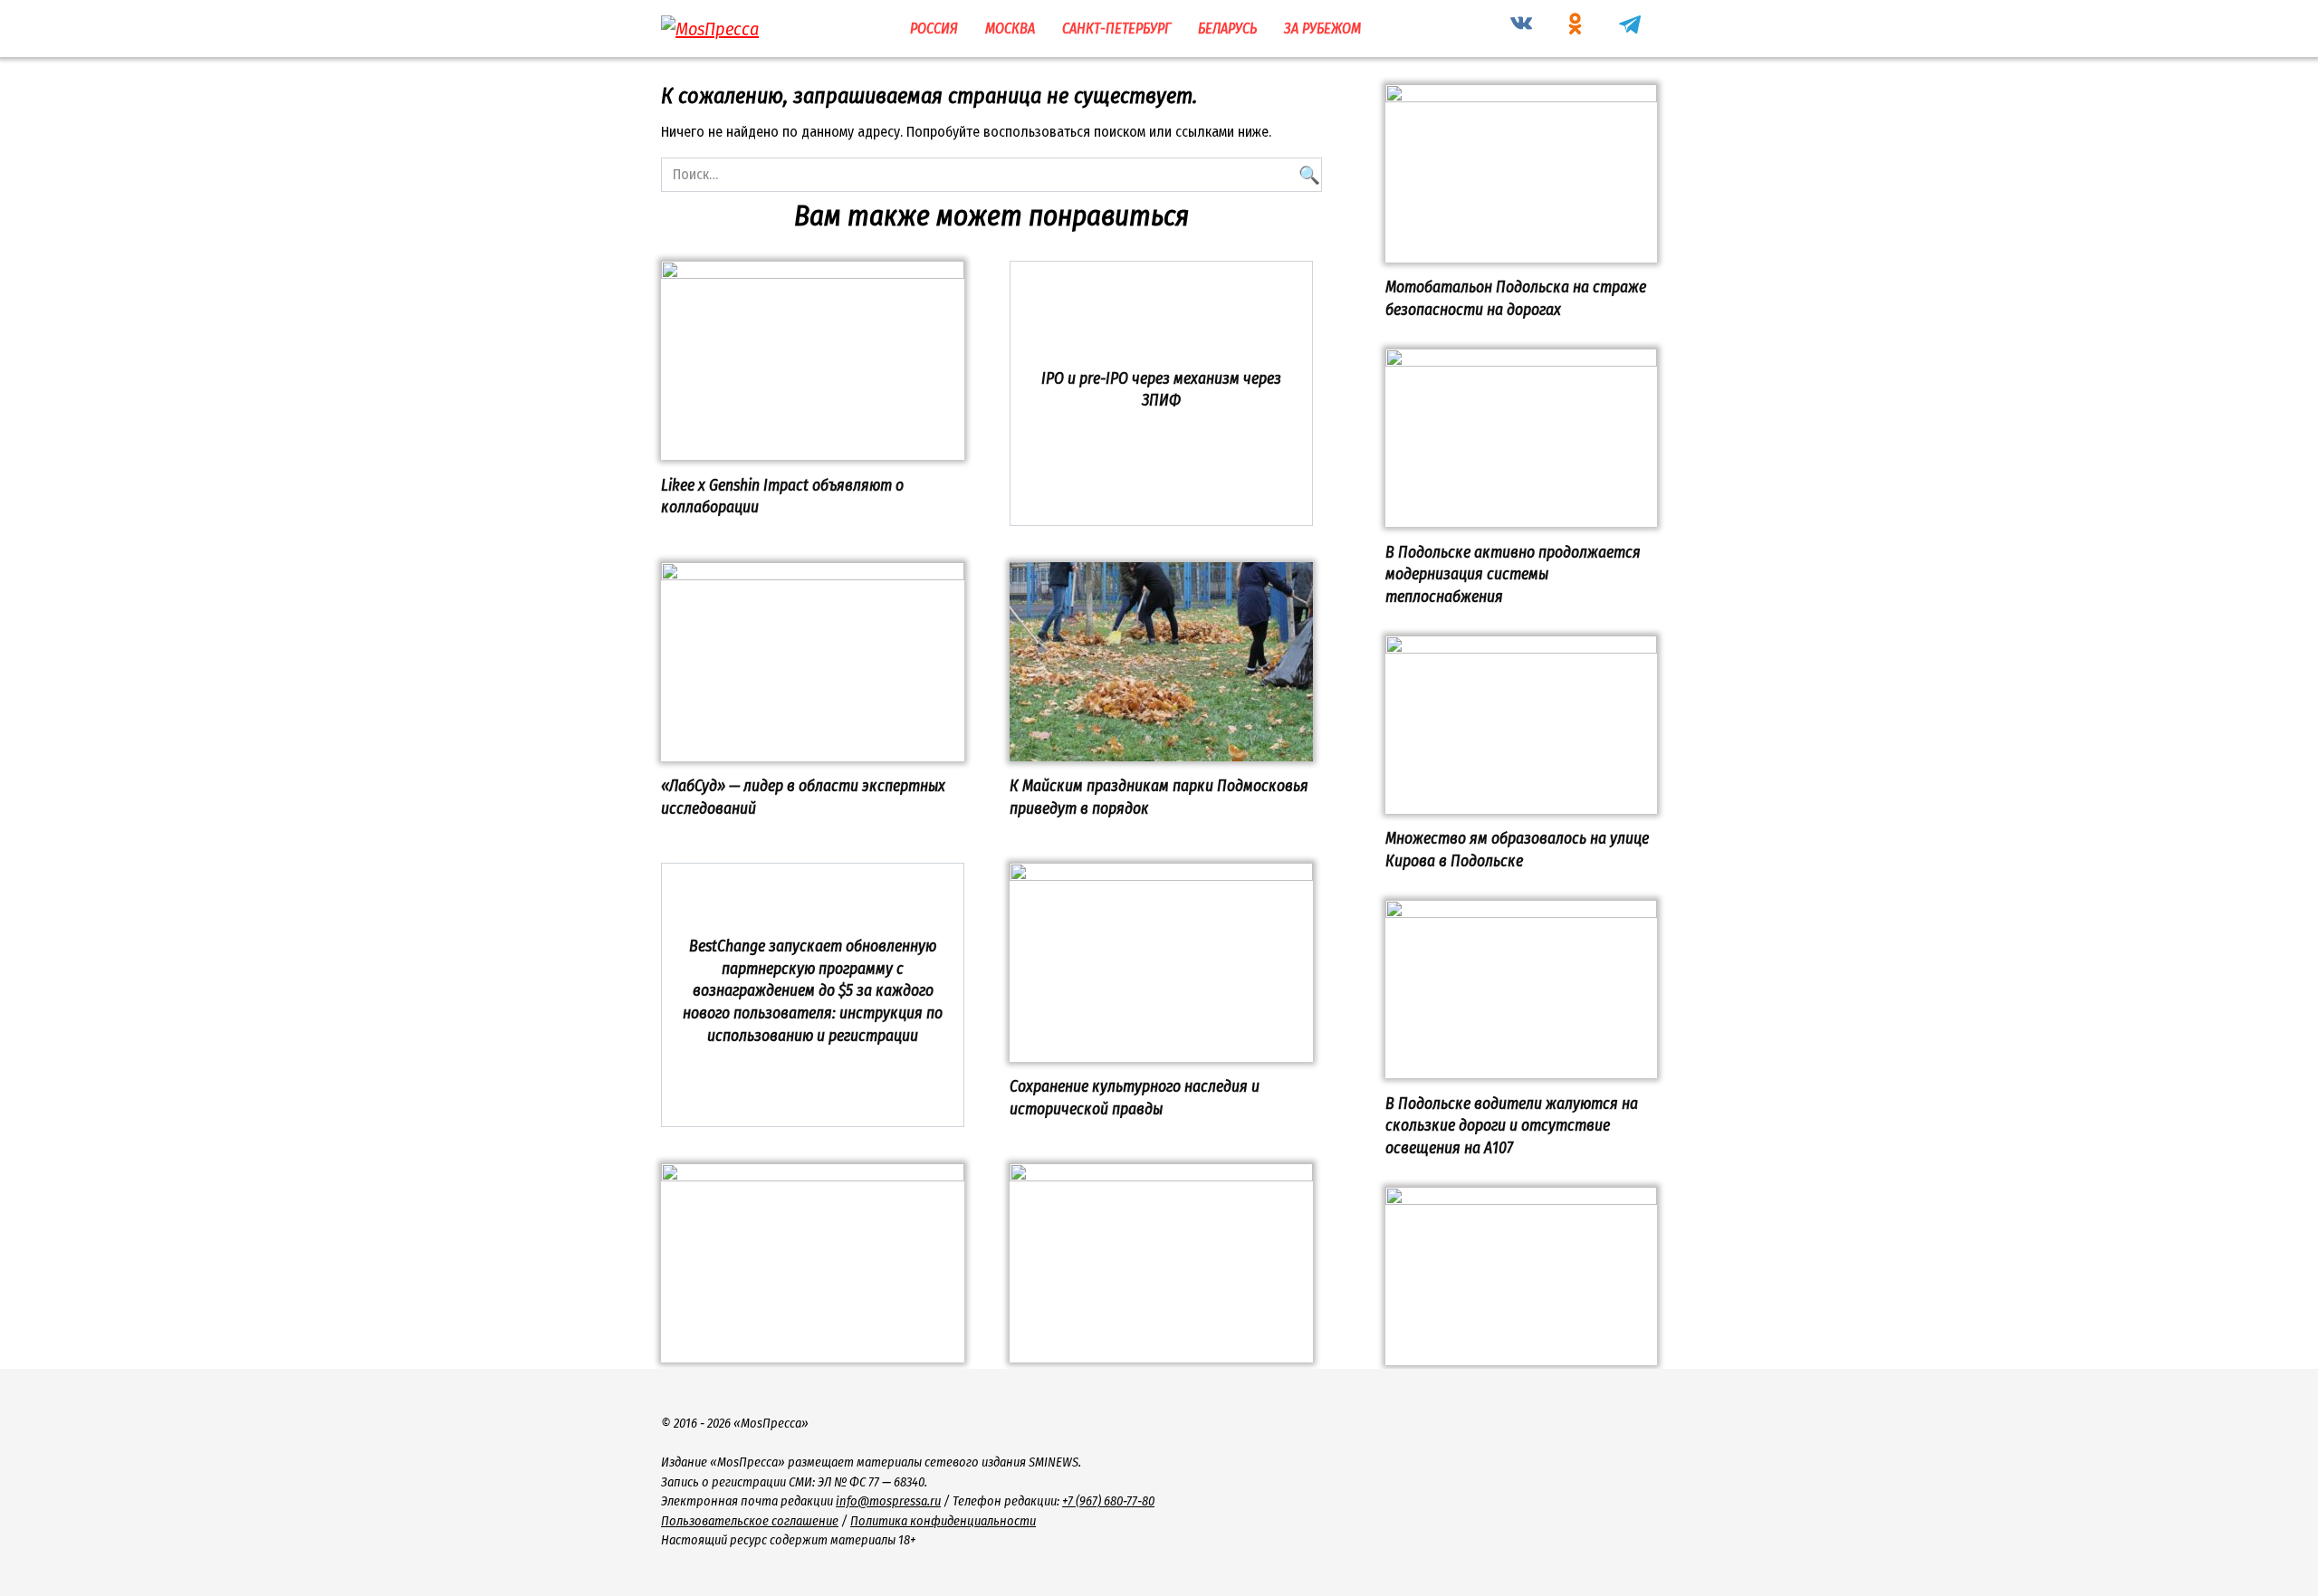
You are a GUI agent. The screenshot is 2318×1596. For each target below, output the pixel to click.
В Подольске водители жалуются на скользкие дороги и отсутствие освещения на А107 (1512, 1125)
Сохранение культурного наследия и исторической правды (1135, 1098)
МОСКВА (1010, 29)
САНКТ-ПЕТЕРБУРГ (1116, 29)
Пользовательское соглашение (750, 1521)
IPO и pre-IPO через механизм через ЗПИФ (1161, 389)
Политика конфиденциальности (943, 1521)
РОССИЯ (934, 29)
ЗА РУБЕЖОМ (1322, 29)
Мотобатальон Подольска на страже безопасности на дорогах (1516, 299)
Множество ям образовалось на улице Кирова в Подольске (1517, 850)
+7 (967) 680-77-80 (1108, 1501)
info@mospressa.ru (888, 1501)
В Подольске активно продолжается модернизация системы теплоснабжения (1513, 574)
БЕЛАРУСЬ (1227, 29)
